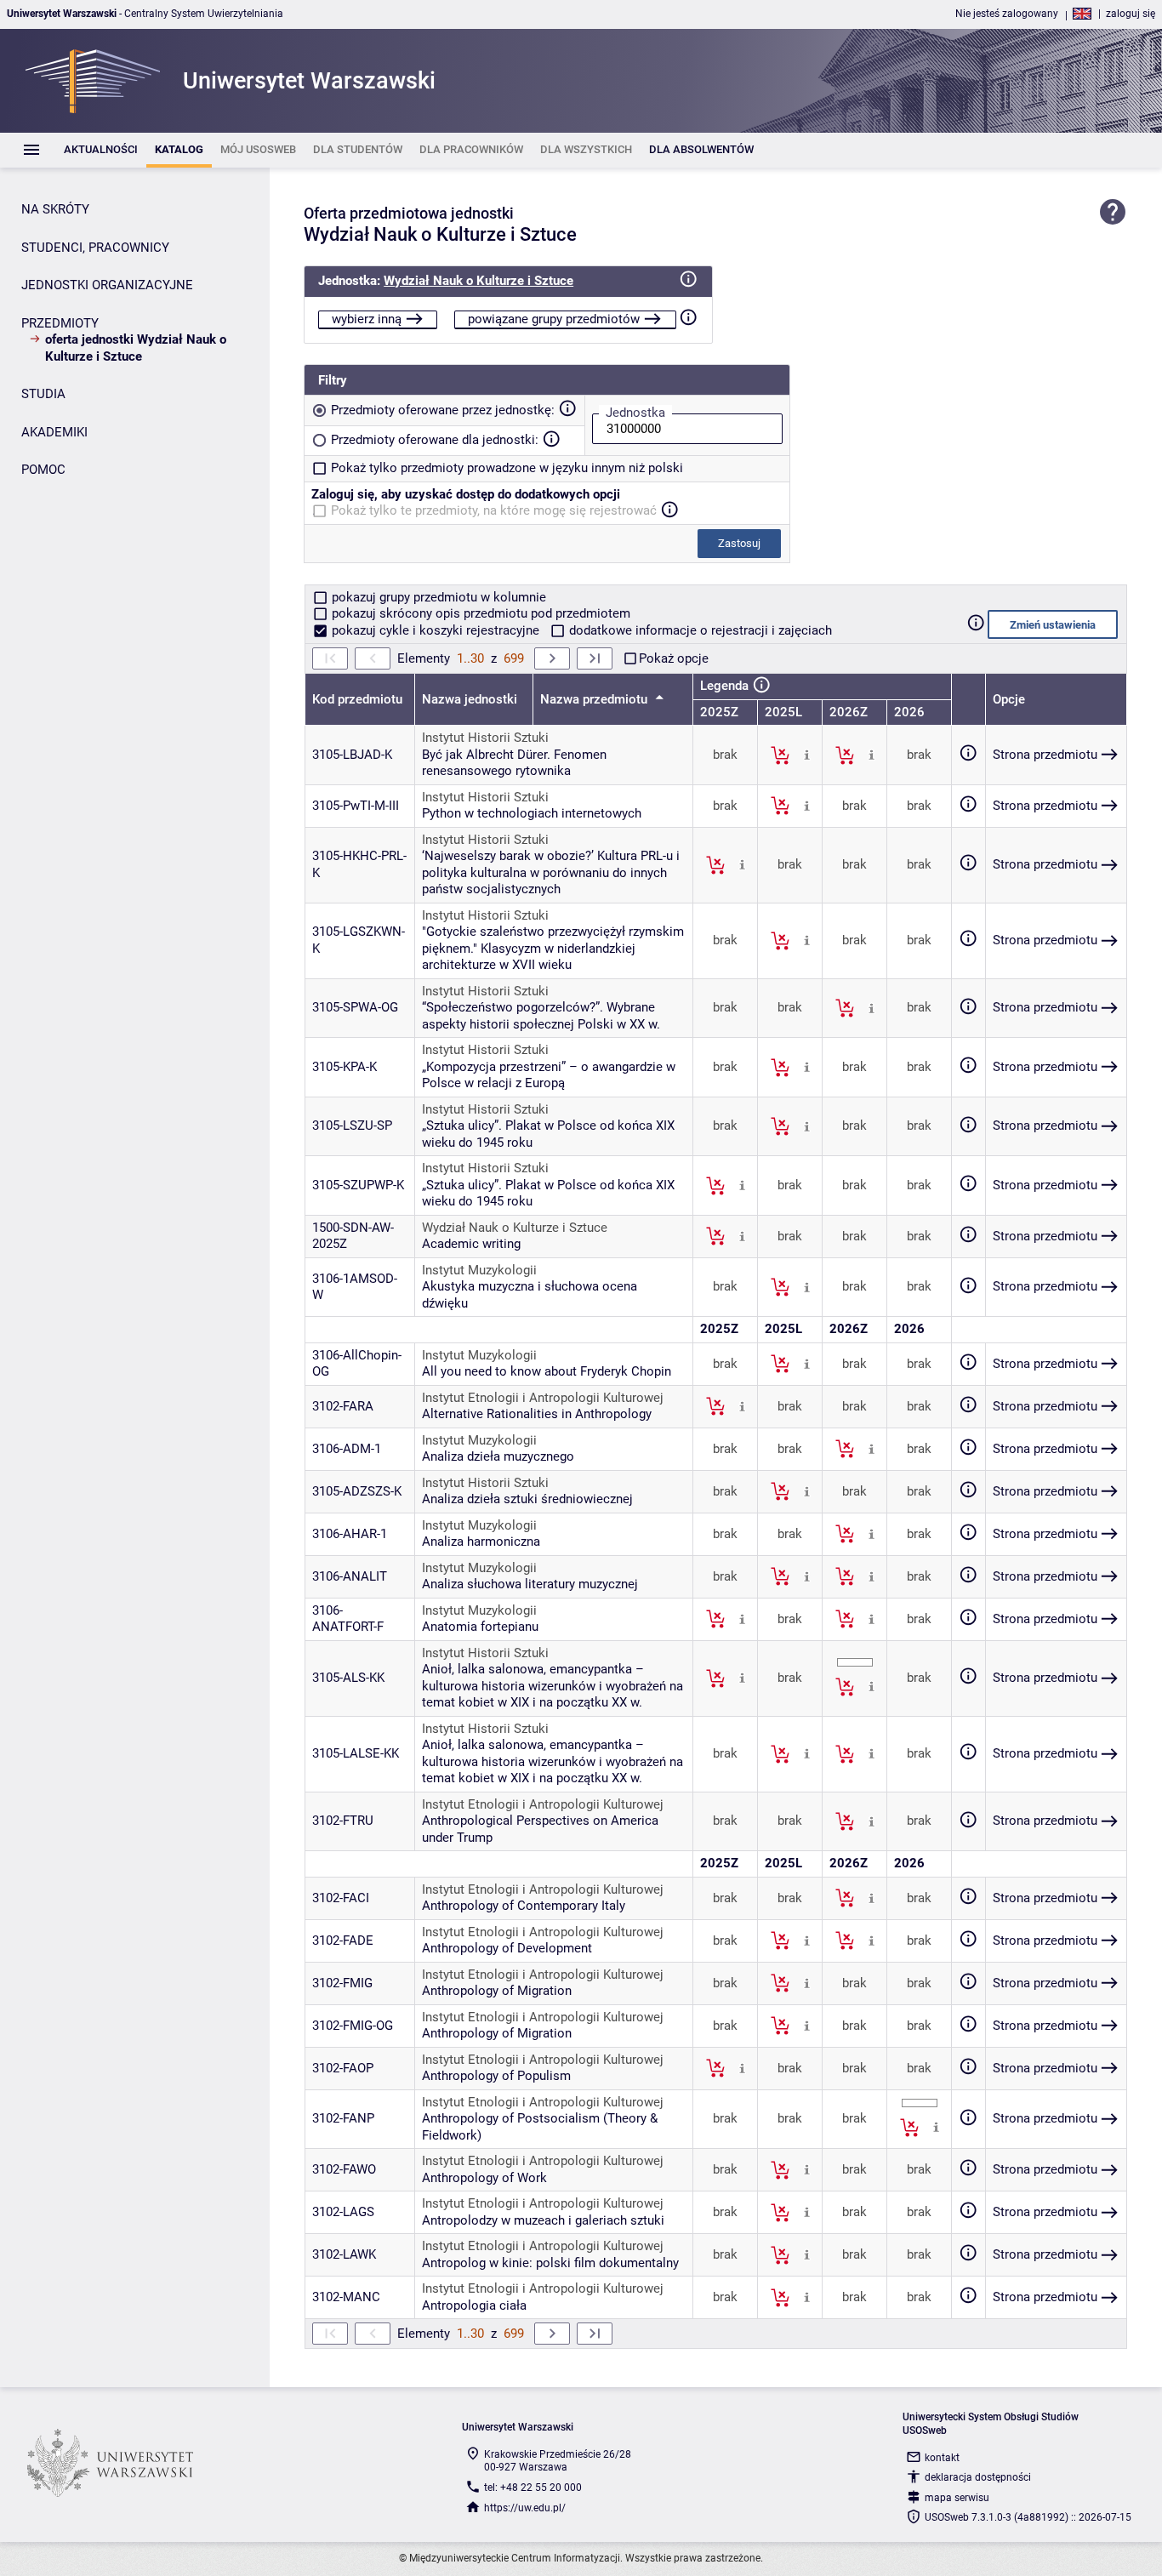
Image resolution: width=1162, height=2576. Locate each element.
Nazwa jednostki (470, 699)
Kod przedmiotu (357, 699)
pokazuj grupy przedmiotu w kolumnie (437, 597)
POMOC (43, 470)
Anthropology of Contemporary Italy (524, 1906)
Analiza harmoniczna (481, 1542)
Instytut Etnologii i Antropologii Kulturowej (543, 1398)
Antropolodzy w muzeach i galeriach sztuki (543, 2220)
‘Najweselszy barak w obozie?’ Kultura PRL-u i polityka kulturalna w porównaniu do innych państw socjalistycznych (551, 872)
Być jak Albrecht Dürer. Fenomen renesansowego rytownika (514, 763)
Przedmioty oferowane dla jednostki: (435, 440)
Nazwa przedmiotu (595, 699)
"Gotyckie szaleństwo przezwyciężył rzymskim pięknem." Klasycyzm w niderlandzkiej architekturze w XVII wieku (553, 948)
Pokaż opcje (674, 658)
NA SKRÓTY (55, 209)
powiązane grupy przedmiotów (554, 319)
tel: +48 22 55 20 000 (533, 2488)
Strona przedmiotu (1045, 755)
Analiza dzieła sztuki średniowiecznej (527, 1499)
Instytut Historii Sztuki (485, 738)
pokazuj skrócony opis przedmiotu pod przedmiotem (479, 613)
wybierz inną (367, 319)
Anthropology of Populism (496, 2076)
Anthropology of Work (484, 2178)
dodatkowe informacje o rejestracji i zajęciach (699, 630)
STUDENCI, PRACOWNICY (95, 248)
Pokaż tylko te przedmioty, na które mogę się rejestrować (494, 510)
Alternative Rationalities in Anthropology (537, 1414)
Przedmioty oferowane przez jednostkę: (443, 410)
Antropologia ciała (474, 2305)
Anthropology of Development (507, 1948)
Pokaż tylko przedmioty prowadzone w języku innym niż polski (507, 468)
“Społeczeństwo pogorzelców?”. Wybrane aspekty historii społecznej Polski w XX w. (541, 1016)
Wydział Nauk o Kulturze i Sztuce (478, 281)
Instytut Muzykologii (479, 1270)
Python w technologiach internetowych (532, 813)
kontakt (942, 2458)
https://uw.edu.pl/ (525, 2508)
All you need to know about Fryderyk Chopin (547, 1371)
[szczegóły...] (807, 755)
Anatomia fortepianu (480, 1627)
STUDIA (43, 394)
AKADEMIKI (54, 432)
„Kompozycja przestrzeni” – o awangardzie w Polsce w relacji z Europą (549, 1075)
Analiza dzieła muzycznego (498, 1456)
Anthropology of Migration (497, 1991)
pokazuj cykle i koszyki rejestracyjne (436, 630)
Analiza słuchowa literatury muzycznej (530, 1584)
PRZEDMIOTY (60, 323)
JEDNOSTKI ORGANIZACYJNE (107, 285)
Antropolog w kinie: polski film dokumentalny (550, 2263)
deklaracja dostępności (978, 2477)
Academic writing (471, 1244)
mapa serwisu (957, 2498)
